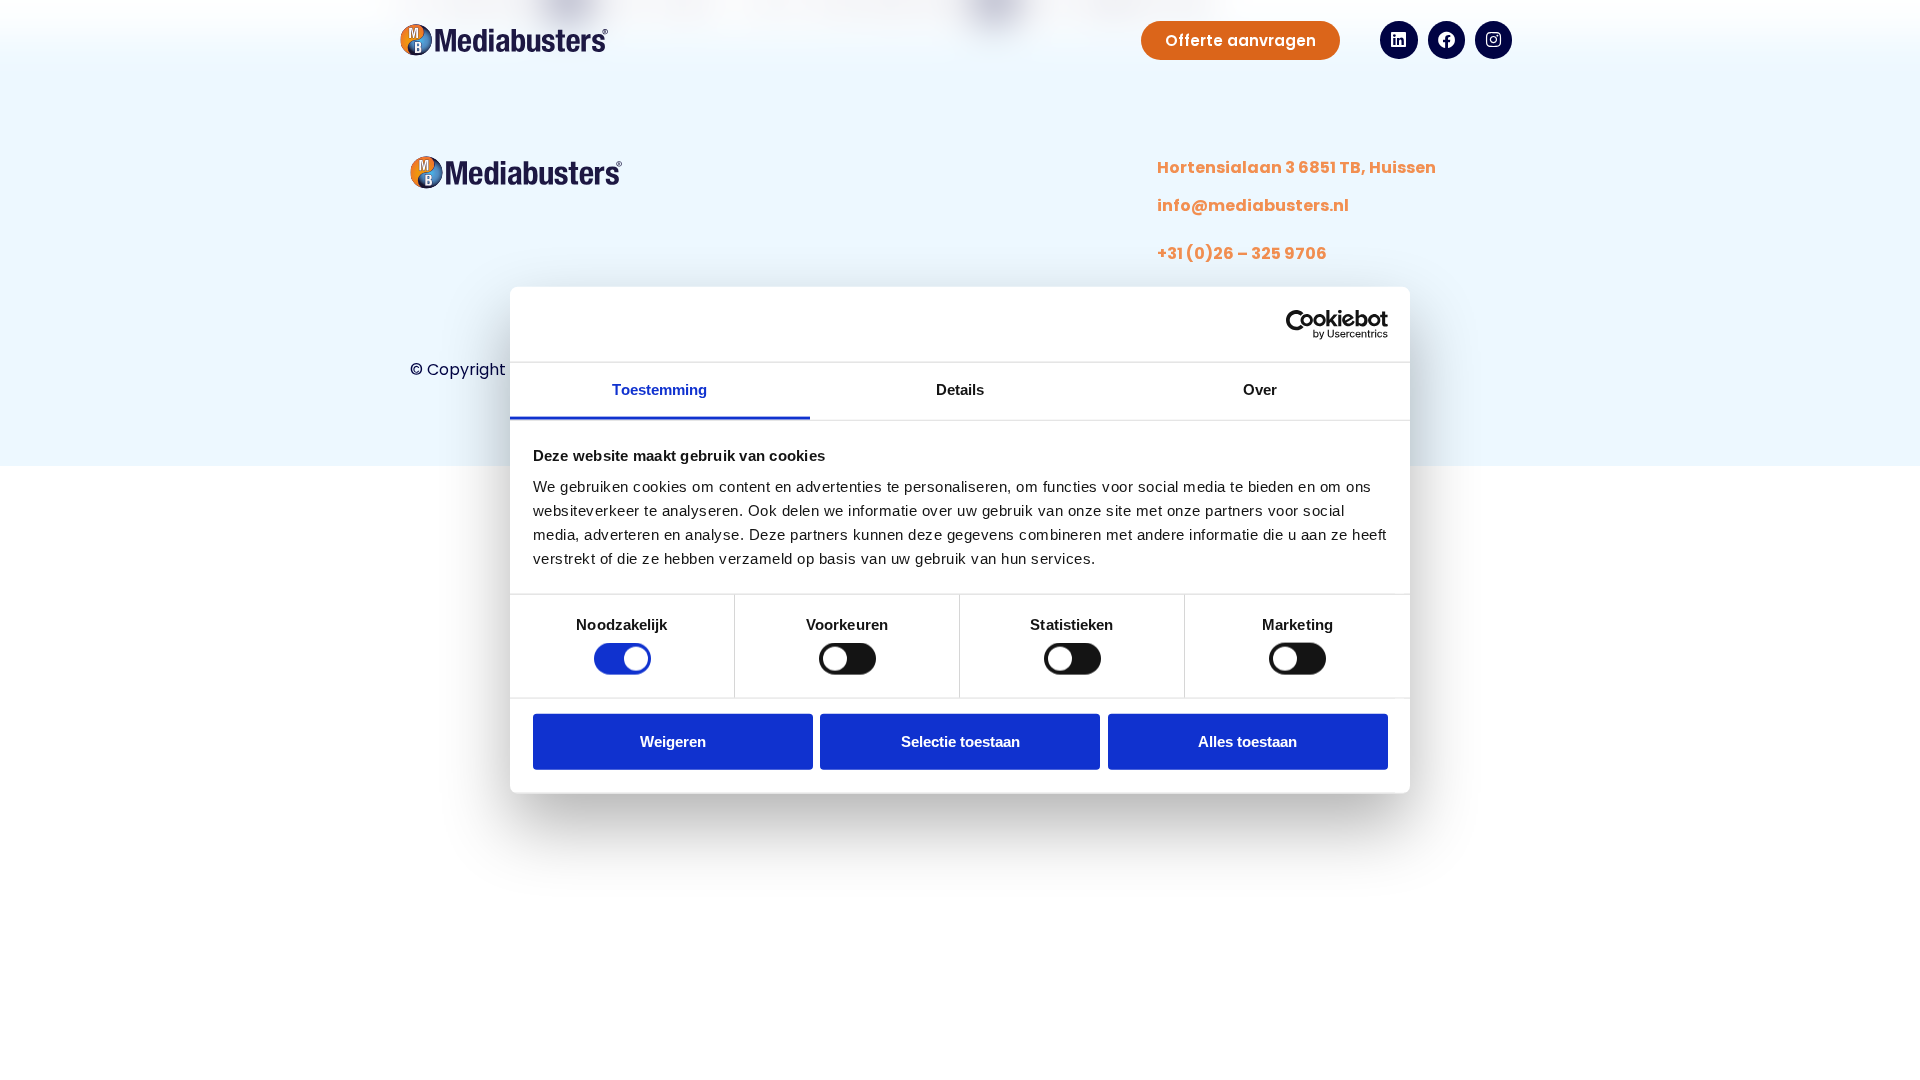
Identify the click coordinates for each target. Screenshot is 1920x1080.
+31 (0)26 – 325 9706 (1242, 253)
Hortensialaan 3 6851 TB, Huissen (1296, 167)
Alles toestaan (1247, 740)
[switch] (847, 659)
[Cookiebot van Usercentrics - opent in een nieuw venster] (1300, 324)
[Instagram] (1493, 39)
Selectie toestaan (960, 740)
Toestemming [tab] (659, 389)
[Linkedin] (1398, 39)
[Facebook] (1446, 39)
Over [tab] (1260, 389)
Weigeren (673, 740)
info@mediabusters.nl (1253, 205)
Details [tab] (960, 389)
